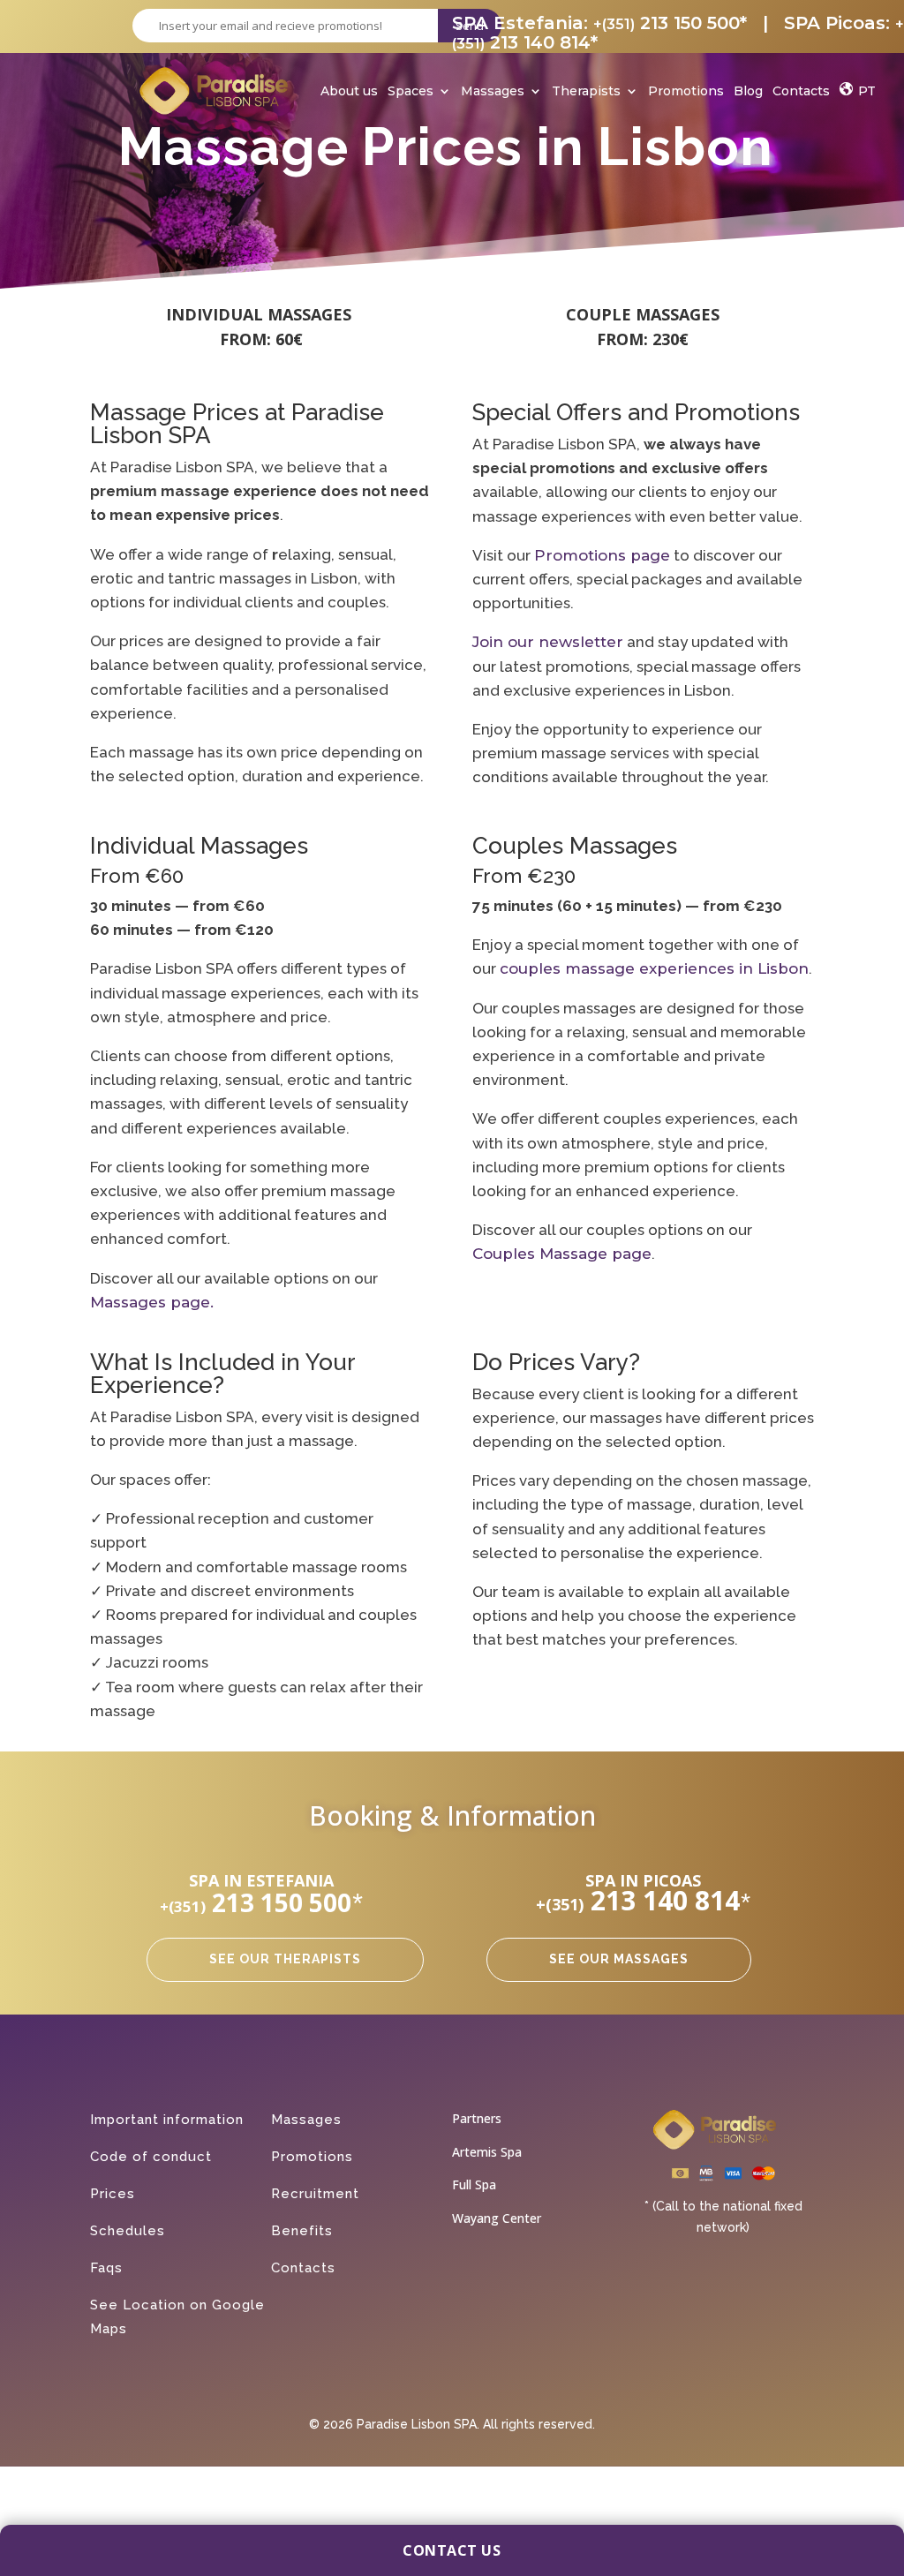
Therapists (586, 93)
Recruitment (315, 2194)
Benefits (302, 2231)
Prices (113, 2194)
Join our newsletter (548, 642)
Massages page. (152, 1302)
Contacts (801, 93)
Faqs (106, 2268)
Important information (167, 2120)
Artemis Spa (487, 2152)
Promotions (686, 93)
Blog (748, 93)
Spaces (411, 93)
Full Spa (474, 2184)
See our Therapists (285, 1959)
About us (349, 93)
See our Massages (619, 1959)
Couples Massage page (562, 1254)
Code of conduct (151, 2157)
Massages (493, 93)
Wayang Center (497, 2218)
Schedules (128, 2231)
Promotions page (602, 555)
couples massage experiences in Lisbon (654, 968)
